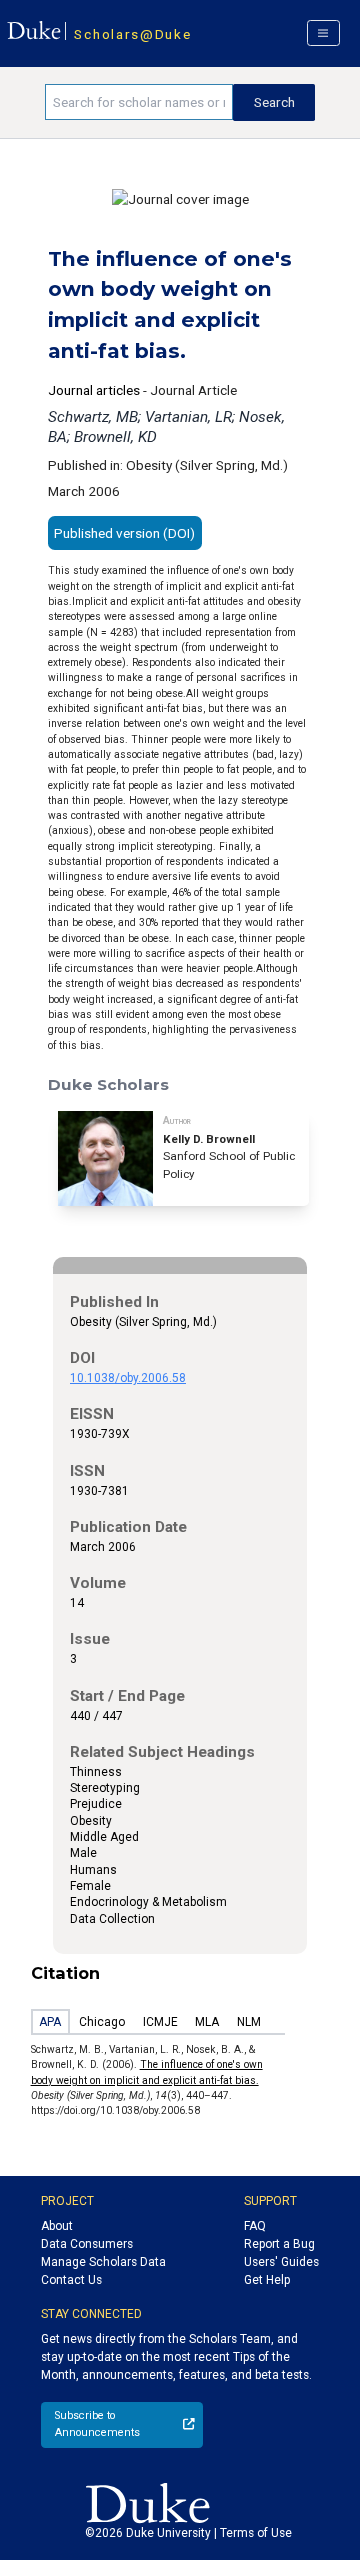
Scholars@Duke (132, 34)
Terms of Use (256, 2533)
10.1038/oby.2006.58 (128, 1378)
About (57, 2226)
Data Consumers (87, 2244)
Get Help (267, 2280)
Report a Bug (279, 2244)
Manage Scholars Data (103, 2262)
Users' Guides (281, 2262)
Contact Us (71, 2280)
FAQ (255, 2226)
